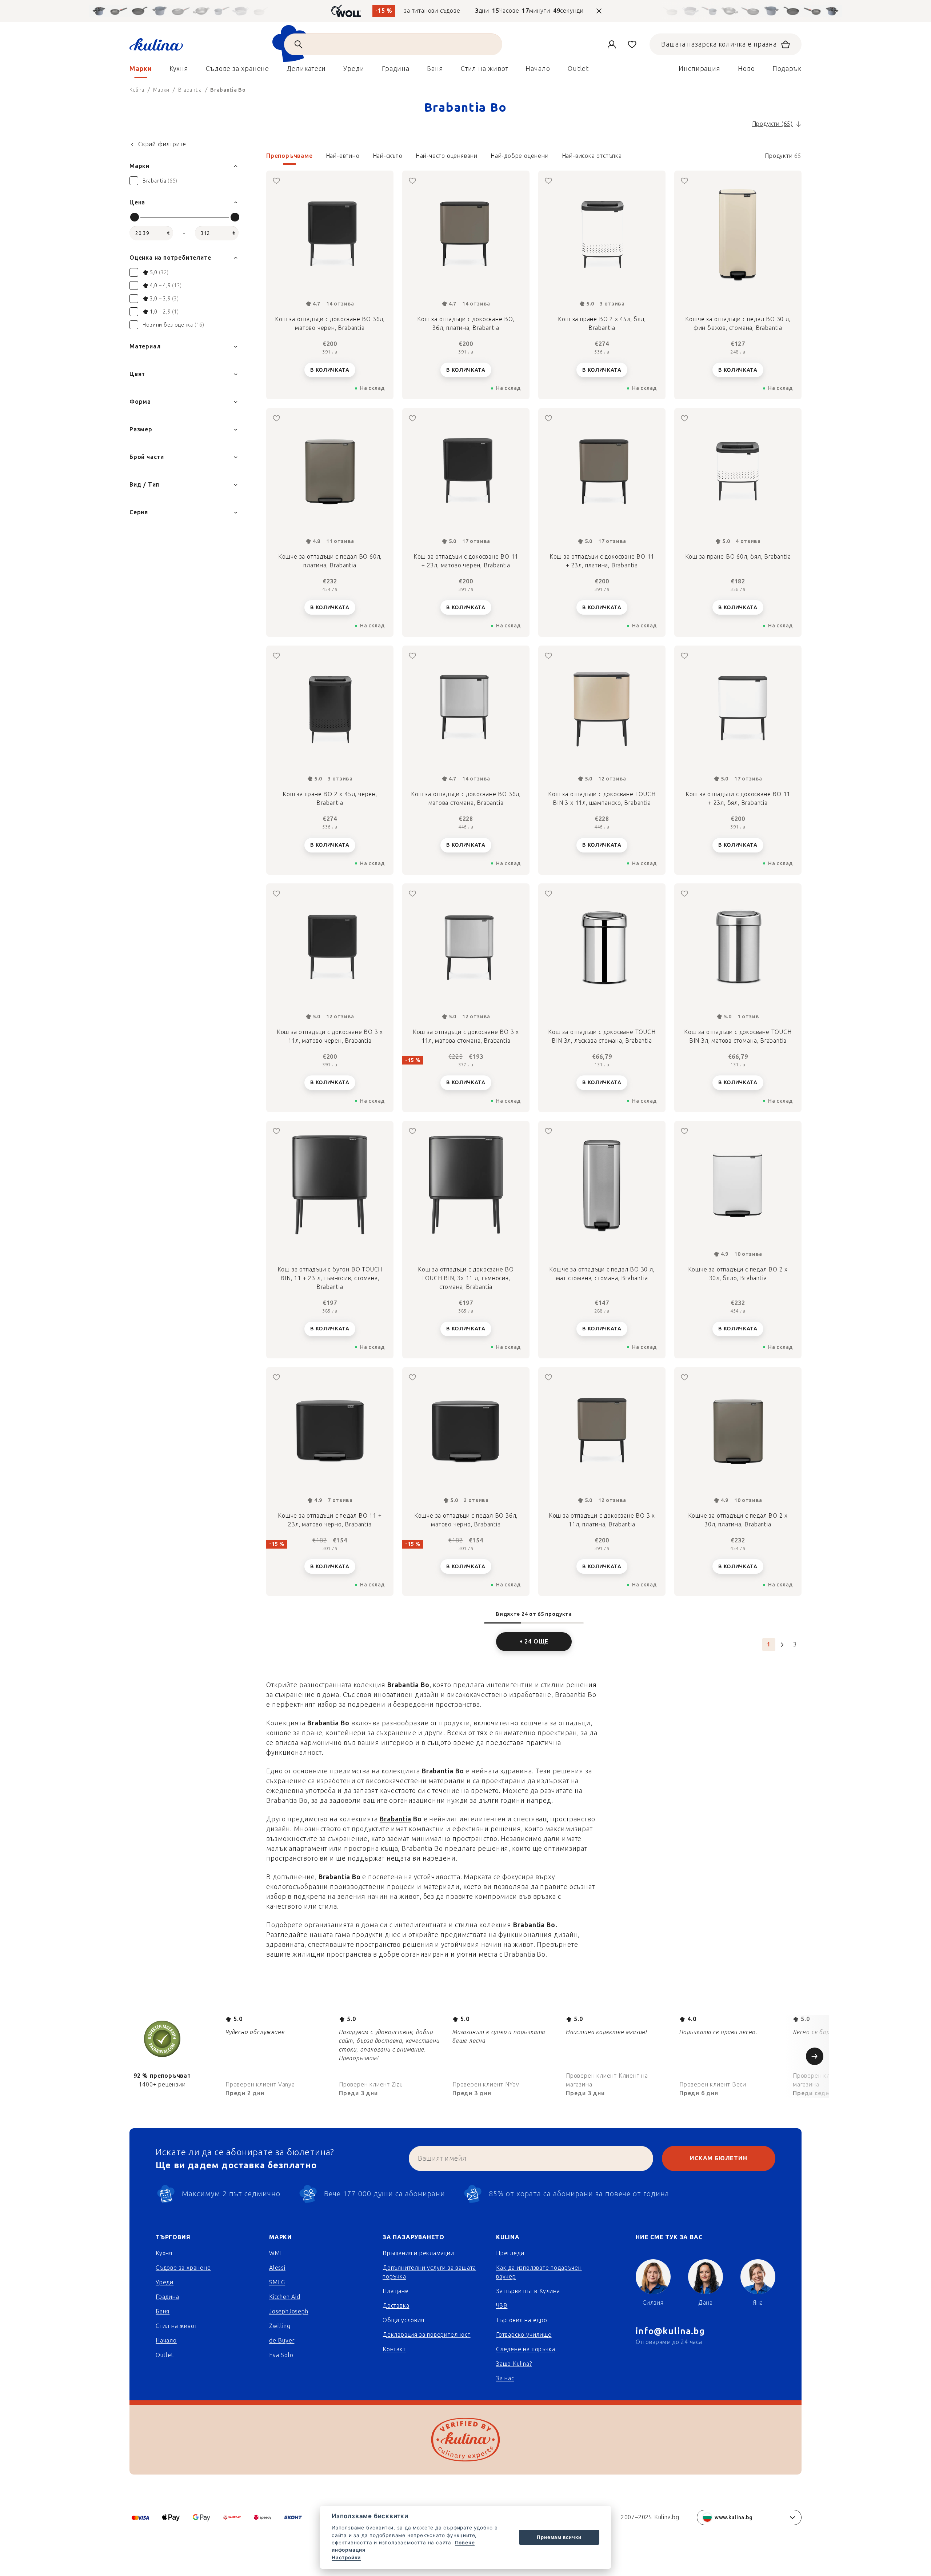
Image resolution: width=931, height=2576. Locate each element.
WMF (276, 2253)
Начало (166, 2341)
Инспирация (700, 69)
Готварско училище (524, 2335)
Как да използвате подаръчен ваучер (539, 2272)
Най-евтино (343, 156)
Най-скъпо (388, 156)
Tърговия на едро (522, 2320)
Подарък (787, 69)
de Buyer (282, 2341)
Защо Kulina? (514, 2364)
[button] (534, 158)
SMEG (277, 2282)
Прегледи (510, 2253)
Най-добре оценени (520, 156)
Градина (167, 2297)
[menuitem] (141, 71)
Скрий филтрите (162, 144)
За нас (505, 2378)
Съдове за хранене (183, 2268)
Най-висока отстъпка (592, 156)
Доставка (396, 2306)
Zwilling (280, 2326)
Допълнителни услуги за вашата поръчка (429, 2272)
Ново (746, 69)
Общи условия (403, 2320)
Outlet (165, 2355)
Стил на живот (176, 2326)
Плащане (396, 2291)
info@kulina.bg (670, 2331)
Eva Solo (281, 2355)
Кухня (164, 2253)
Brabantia (403, 1685)
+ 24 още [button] (534, 1642)
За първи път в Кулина (528, 2291)
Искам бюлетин (718, 2158)
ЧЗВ (502, 2306)
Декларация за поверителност (427, 2335)
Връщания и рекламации (418, 2253)
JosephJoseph (289, 2311)
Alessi (277, 2268)
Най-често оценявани (447, 156)
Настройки (346, 2557)
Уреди (165, 2282)
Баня (163, 2311)
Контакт (394, 2349)
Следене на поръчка (526, 2349)
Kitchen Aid (285, 2297)
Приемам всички (559, 2537)
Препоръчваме (289, 156)
